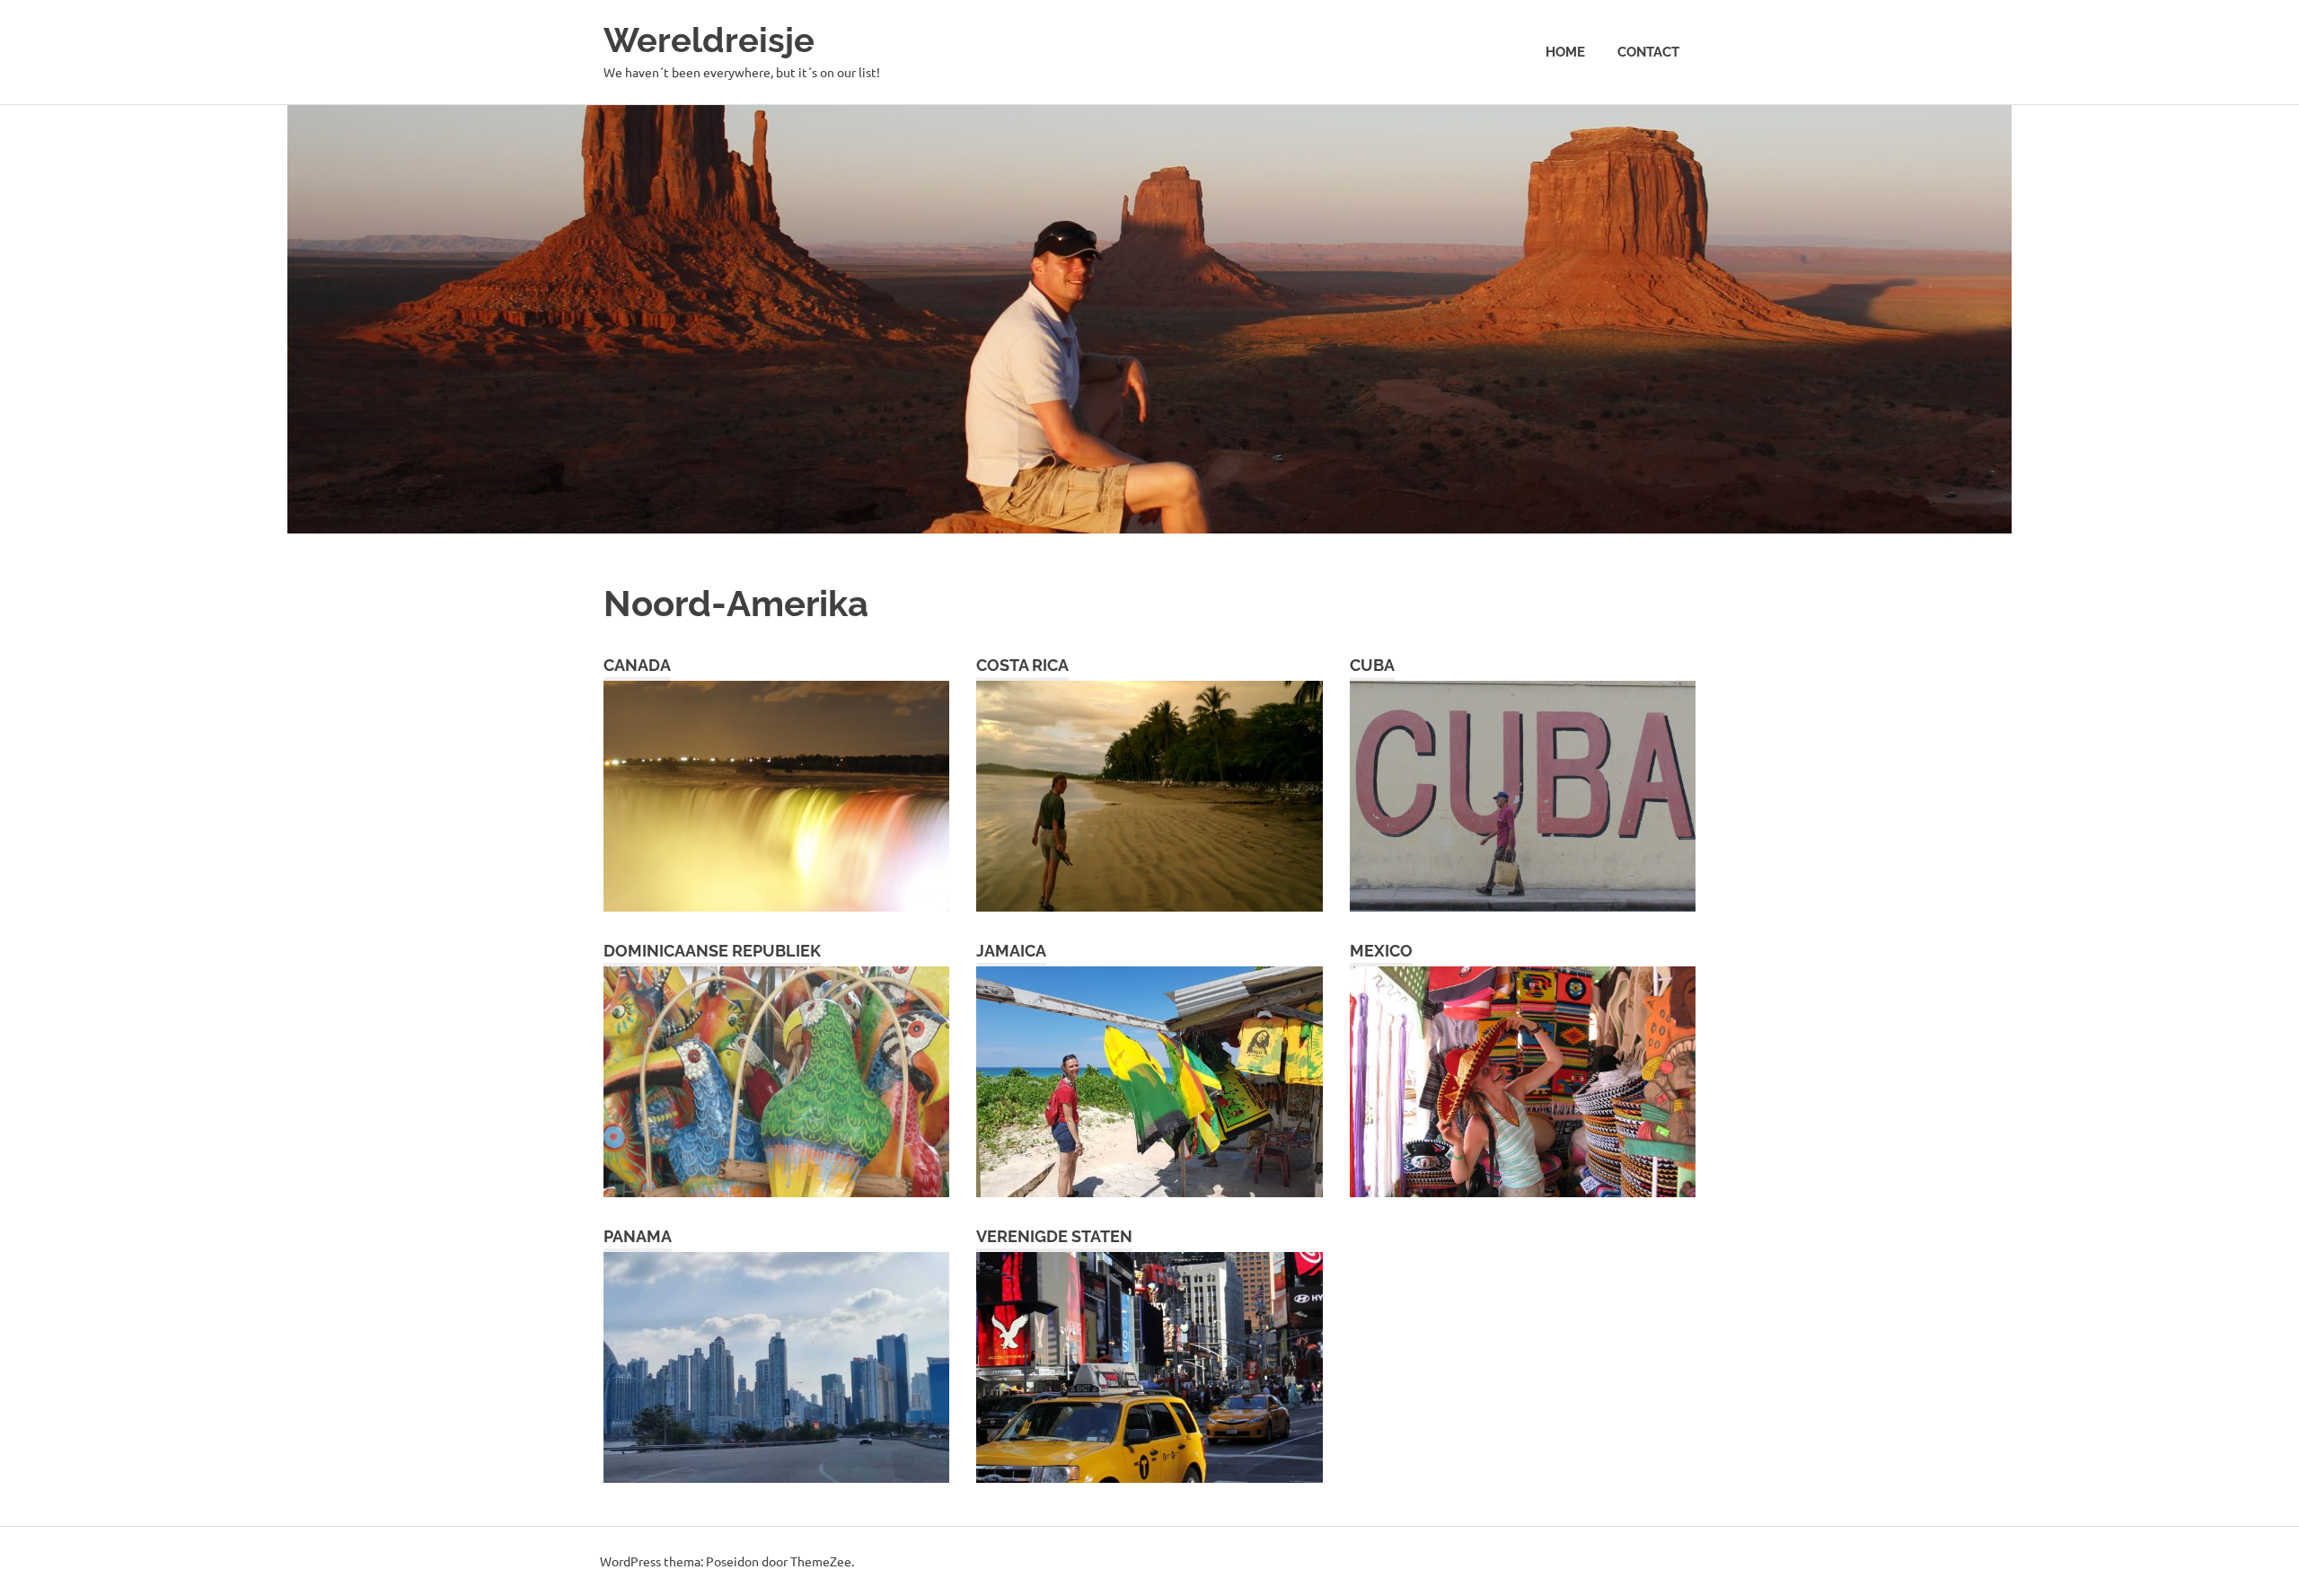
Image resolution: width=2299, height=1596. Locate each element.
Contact (1648, 52)
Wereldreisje (709, 40)
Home (1565, 52)
